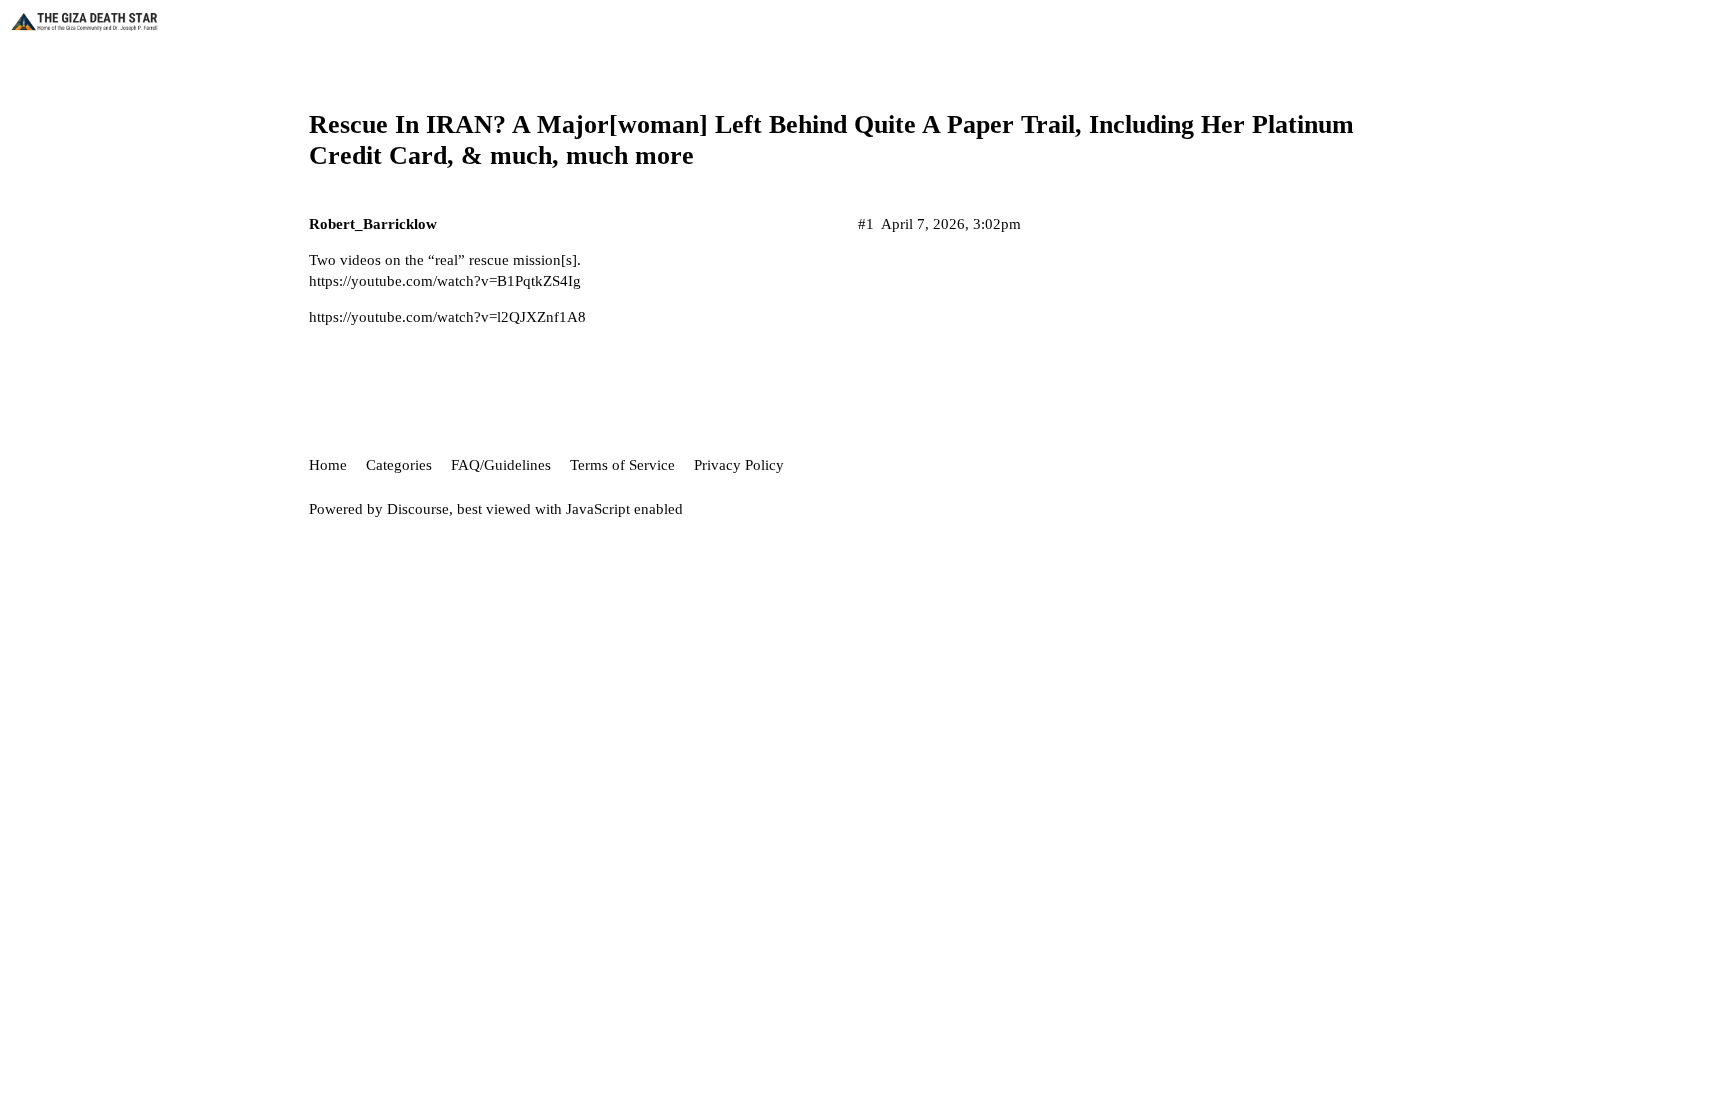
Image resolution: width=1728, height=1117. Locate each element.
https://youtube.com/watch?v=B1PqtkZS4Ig (445, 281)
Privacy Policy (739, 465)
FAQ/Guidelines (501, 465)
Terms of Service (622, 465)
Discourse (418, 509)
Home (328, 465)
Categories (399, 465)
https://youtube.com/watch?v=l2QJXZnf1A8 (447, 317)
